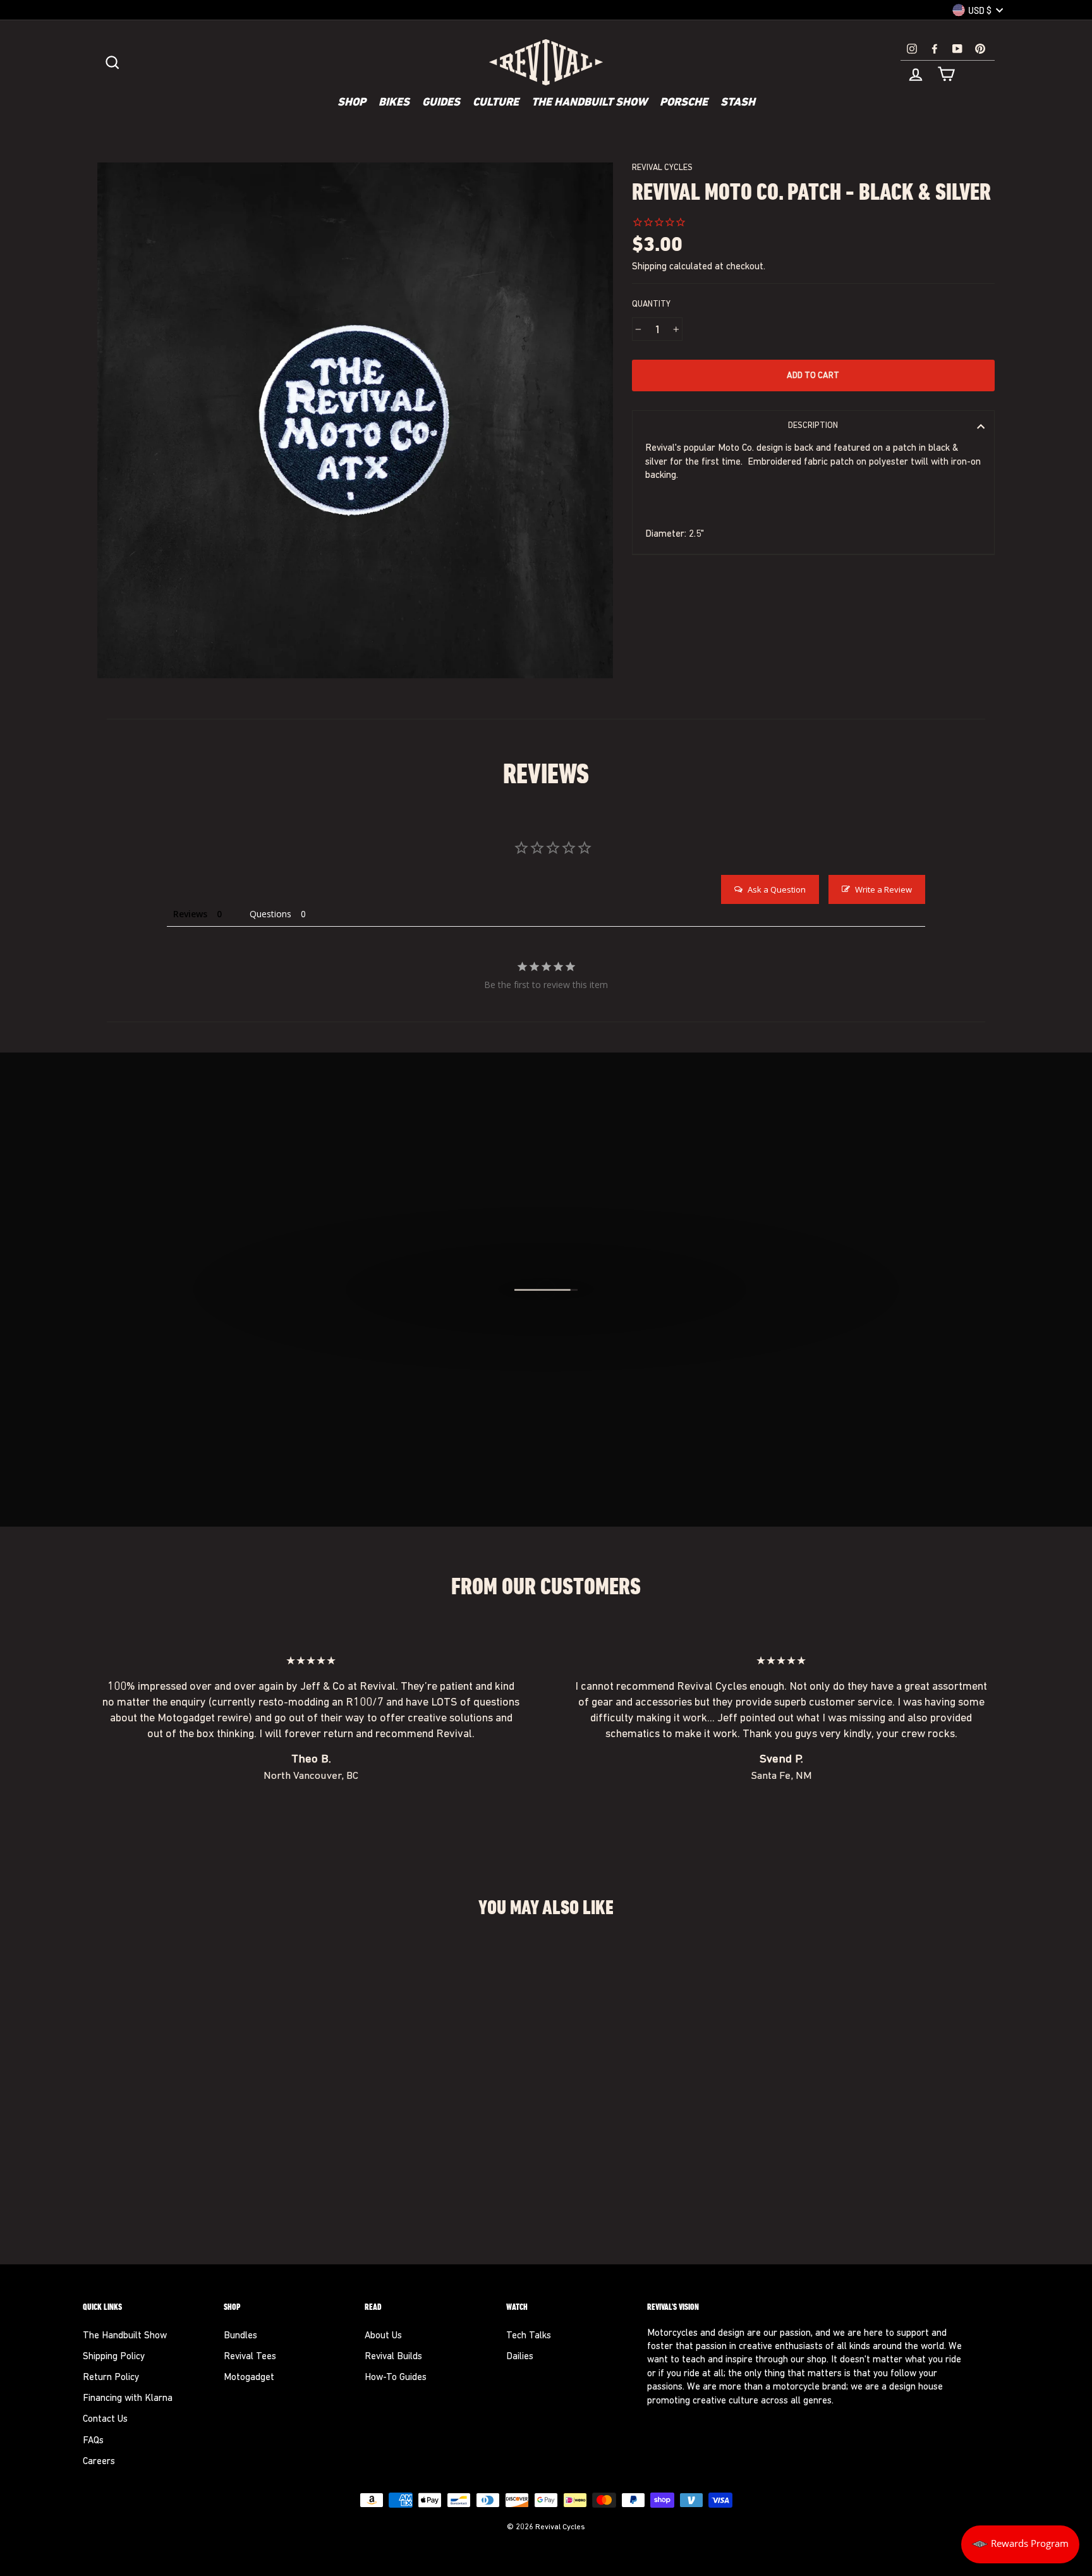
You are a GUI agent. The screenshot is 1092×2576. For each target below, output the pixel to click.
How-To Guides (396, 2378)
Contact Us (105, 2420)
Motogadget (249, 2378)
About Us (383, 2336)
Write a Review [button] (883, 889)
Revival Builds (393, 2357)
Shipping (649, 267)
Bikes (394, 103)
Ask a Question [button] (777, 889)
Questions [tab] (270, 914)
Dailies (520, 2357)
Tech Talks (529, 2336)
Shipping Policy (114, 2357)
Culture (496, 103)
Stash (738, 103)
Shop (352, 103)
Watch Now (553, 1358)
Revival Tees (250, 2357)
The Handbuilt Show (589, 103)
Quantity (651, 304)
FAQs (93, 2441)
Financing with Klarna (128, 2399)
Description (813, 426)
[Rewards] (1020, 2544)
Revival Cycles (662, 168)
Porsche (684, 103)
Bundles (240, 2336)
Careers (99, 2462)
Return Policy (111, 2378)
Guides (441, 103)
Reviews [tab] (190, 914)
